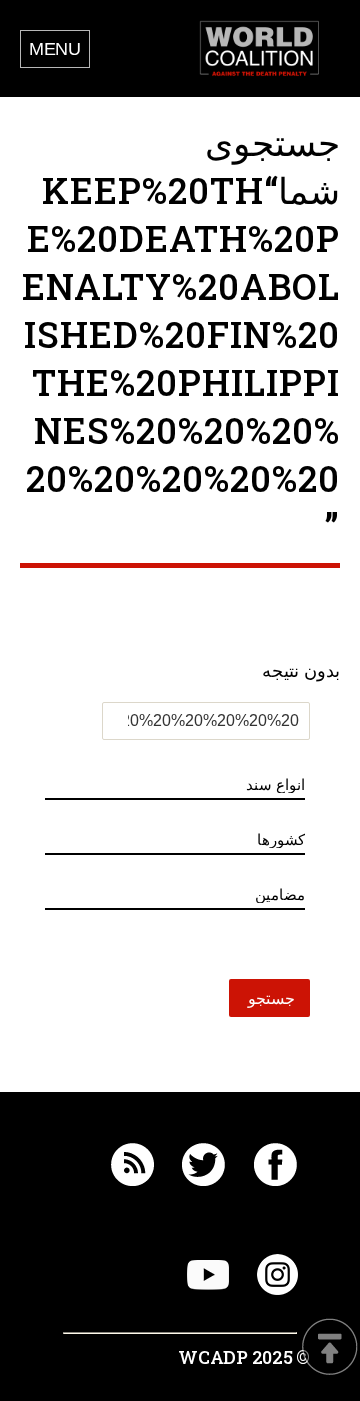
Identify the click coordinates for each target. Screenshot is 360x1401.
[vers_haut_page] (330, 1348)
